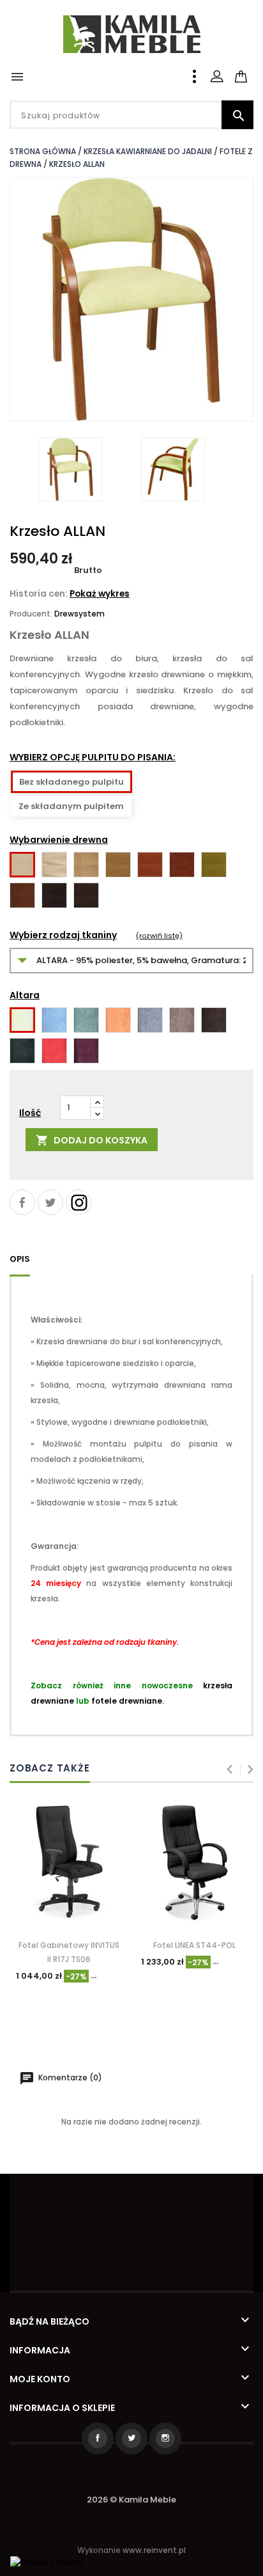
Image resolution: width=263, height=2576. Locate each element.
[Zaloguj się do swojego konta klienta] (217, 76)
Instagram (79, 1202)
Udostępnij (22, 1202)
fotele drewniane (127, 1701)
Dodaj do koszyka (92, 1141)
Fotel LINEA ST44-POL (194, 1945)
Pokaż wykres (100, 594)
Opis (20, 1259)
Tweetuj (50, 1202)
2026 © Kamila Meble (131, 2500)
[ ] (252, 69)
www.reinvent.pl (154, 2550)
